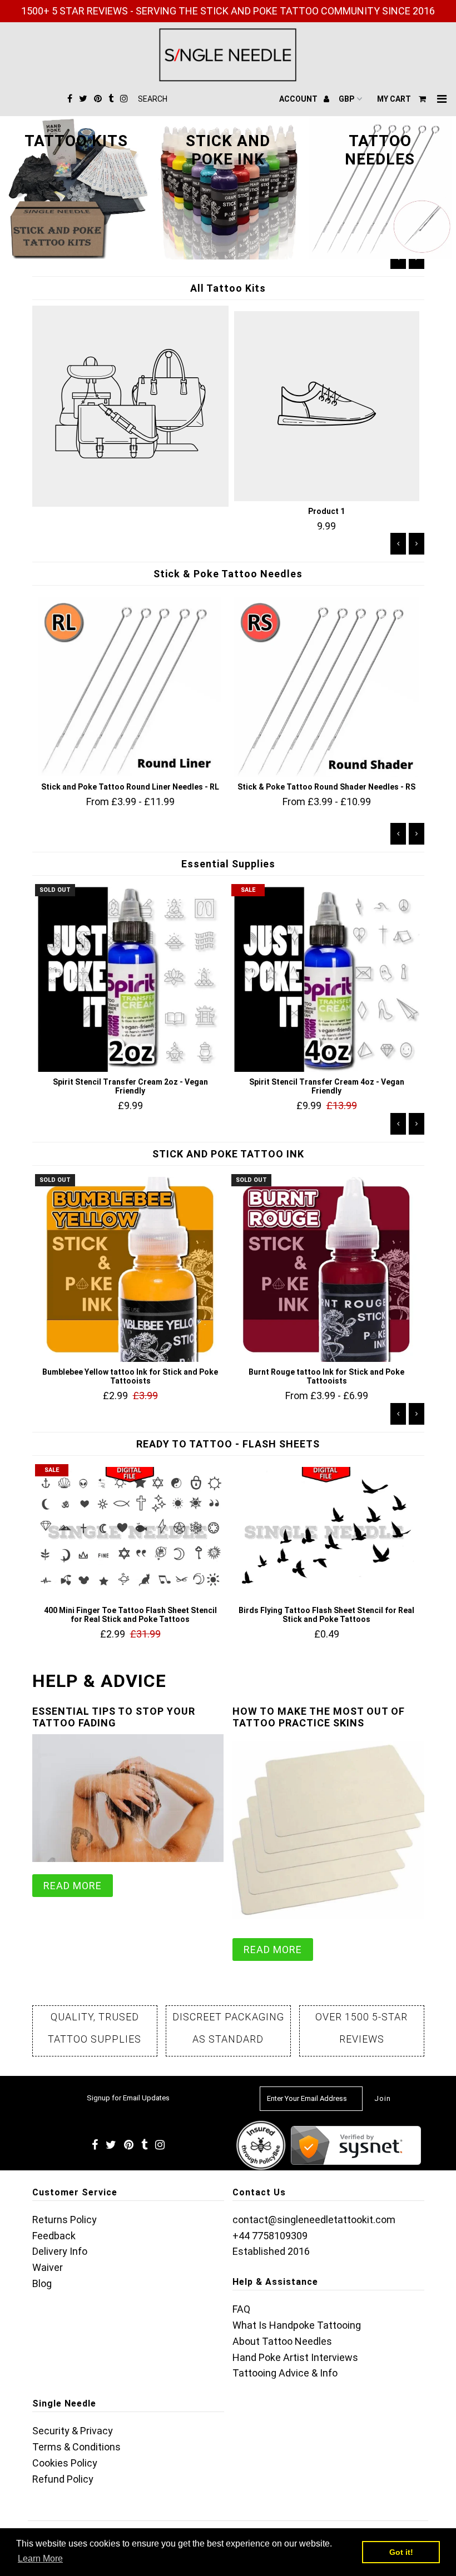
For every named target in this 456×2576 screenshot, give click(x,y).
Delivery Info (60, 2251)
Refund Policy (63, 2479)
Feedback (54, 2236)
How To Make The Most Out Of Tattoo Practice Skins (319, 1717)
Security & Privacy (73, 2431)
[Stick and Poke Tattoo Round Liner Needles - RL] (130, 687)
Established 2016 (271, 2251)
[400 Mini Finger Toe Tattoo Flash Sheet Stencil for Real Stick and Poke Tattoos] (130, 1534)
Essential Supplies (228, 864)
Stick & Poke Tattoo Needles (228, 574)
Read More (73, 1886)
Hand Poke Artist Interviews (295, 2357)
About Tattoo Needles (282, 2341)
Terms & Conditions (76, 2447)
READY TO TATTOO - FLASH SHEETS (228, 1444)
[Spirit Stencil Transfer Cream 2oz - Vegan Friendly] (130, 979)
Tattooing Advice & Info (285, 2373)
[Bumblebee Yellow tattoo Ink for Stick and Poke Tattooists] (130, 1269)
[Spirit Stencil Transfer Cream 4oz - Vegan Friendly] (327, 979)
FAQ (241, 2309)
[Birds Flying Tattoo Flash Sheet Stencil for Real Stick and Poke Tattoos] (327, 1534)
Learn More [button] (40, 2558)
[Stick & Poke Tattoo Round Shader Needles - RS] (327, 687)
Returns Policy (65, 2220)
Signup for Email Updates (128, 2098)
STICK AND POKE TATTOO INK (228, 1154)
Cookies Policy (65, 2463)
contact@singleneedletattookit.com (314, 2220)
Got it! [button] (401, 2552)
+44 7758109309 (270, 2236)
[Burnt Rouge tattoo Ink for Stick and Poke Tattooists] (327, 1269)
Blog (42, 2283)
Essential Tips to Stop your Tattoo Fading (114, 1717)
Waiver (48, 2267)
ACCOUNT (299, 99)
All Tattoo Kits (228, 288)
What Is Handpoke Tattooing (297, 2325)
